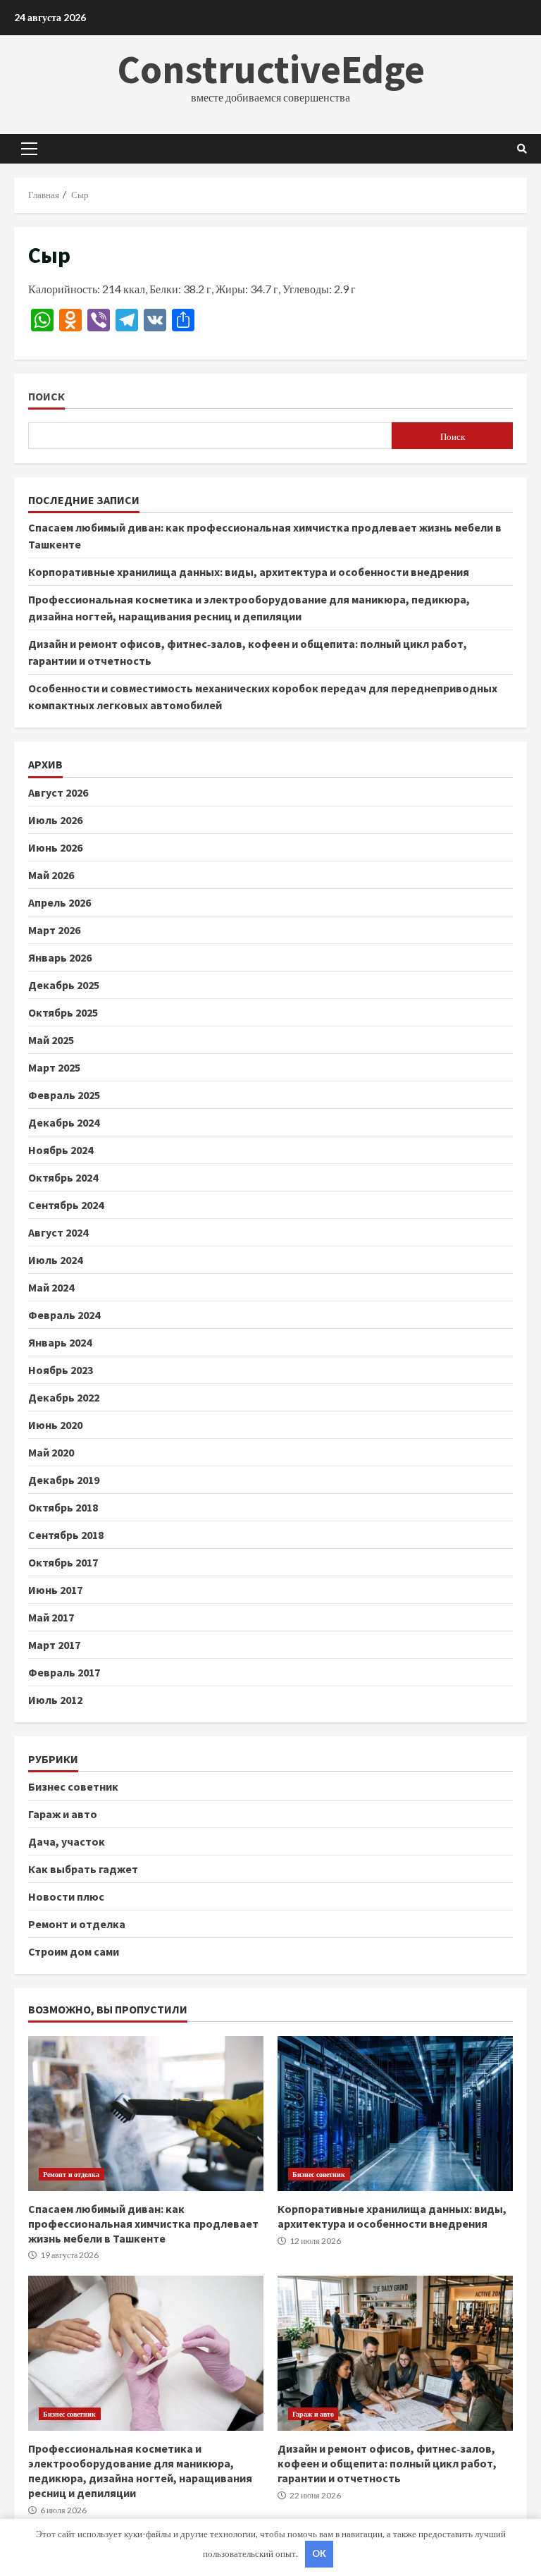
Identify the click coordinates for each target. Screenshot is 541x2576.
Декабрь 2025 (64, 985)
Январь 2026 (60, 957)
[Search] (522, 149)
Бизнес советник (73, 1786)
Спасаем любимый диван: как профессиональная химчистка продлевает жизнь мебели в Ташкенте (146, 2114)
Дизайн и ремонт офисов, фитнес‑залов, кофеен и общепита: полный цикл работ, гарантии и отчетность (395, 2353)
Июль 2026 (55, 820)
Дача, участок (67, 1841)
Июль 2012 (55, 1700)
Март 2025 (54, 1067)
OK (319, 2553)
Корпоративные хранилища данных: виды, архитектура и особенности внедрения (249, 572)
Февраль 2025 (64, 1095)
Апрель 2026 (60, 902)
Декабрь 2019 (64, 1480)
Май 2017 (51, 1617)
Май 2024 (51, 1287)
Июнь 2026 (55, 847)
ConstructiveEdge (271, 69)
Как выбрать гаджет (83, 1869)
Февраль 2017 (64, 1672)
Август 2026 (58, 792)
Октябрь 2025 (63, 1012)
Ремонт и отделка (77, 1924)
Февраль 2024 (64, 1315)
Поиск (46, 397)
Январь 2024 (60, 1342)
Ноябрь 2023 (61, 1370)
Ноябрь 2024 (61, 1150)
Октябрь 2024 (63, 1177)
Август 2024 (58, 1232)
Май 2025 (51, 1040)
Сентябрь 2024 (66, 1205)
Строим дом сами (74, 1951)
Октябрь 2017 (63, 1562)
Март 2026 (54, 930)
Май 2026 (51, 875)
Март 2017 (54, 1645)
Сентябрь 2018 (66, 1535)
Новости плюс (66, 1896)
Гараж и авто (63, 1814)
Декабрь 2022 (64, 1397)
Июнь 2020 (55, 1425)
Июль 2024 (55, 1260)
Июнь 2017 (55, 1590)
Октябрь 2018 (63, 1507)
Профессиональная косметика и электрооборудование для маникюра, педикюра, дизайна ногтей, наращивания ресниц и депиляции (146, 2353)
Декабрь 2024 (64, 1122)
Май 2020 (51, 1452)
